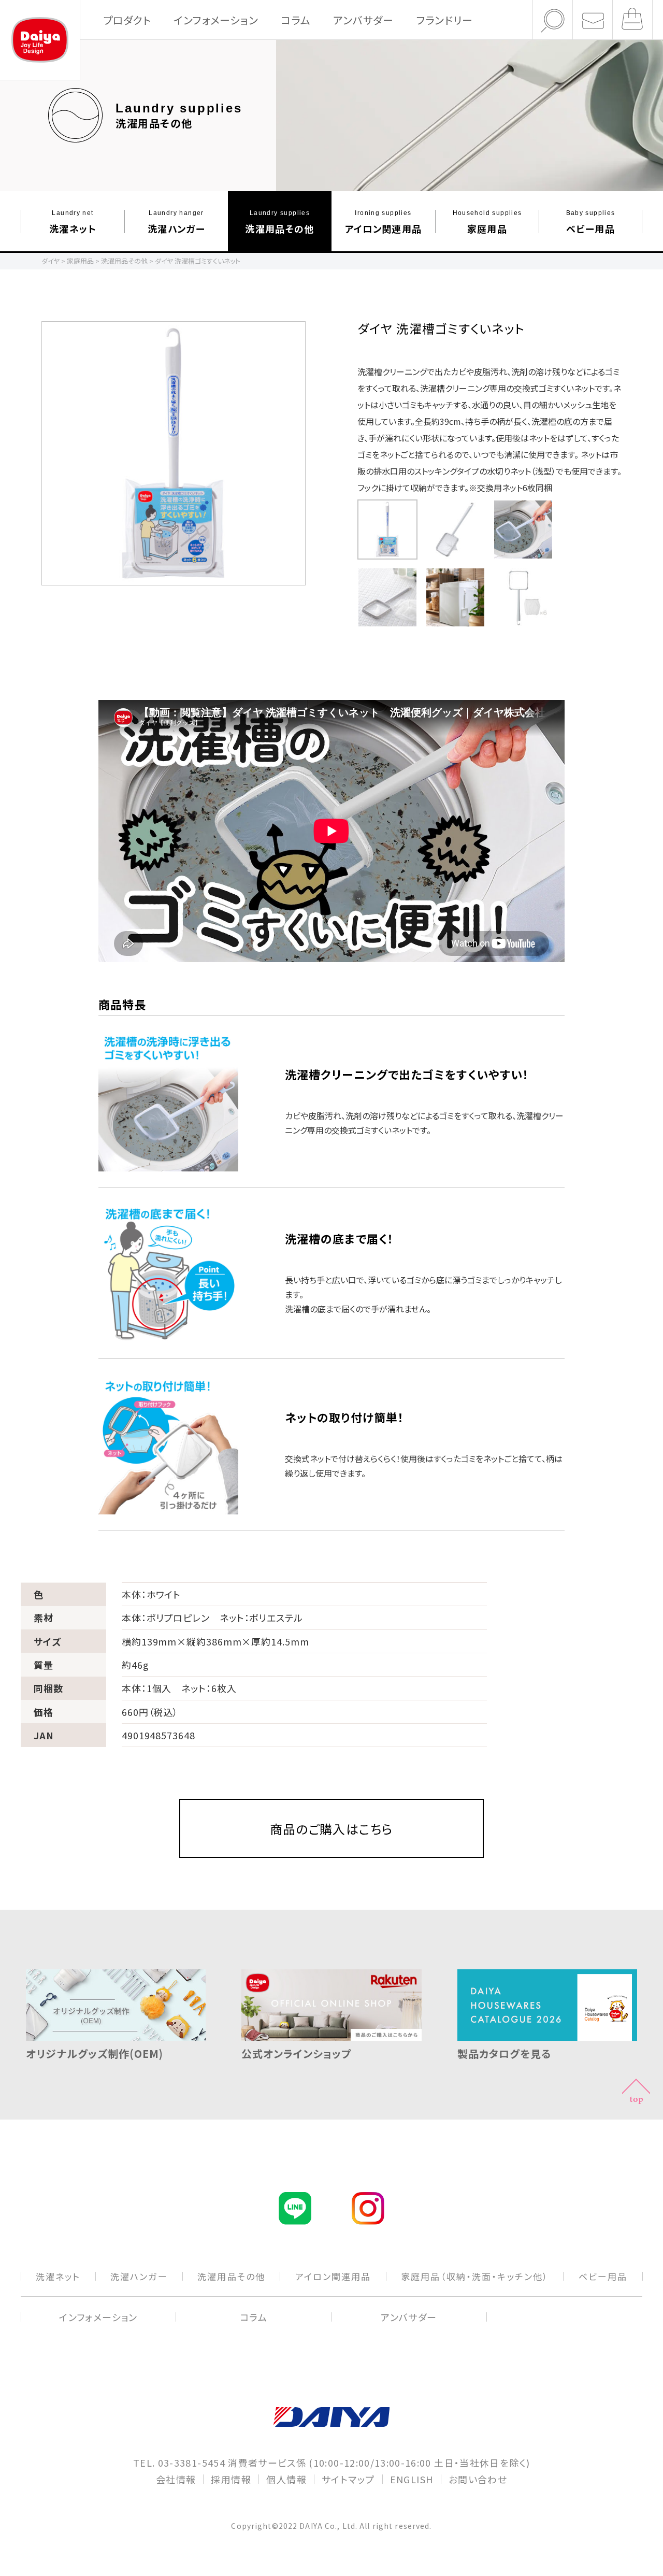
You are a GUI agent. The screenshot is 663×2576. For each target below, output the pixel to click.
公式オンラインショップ (297, 2053)
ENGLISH (412, 2479)
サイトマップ (348, 2479)
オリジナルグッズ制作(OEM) (95, 2053)
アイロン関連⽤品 (384, 221)
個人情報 (286, 2479)
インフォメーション (216, 20)
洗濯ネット (73, 221)
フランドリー (445, 20)
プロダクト (127, 20)
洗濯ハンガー (176, 221)
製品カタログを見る (504, 2053)
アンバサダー (363, 20)
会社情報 (176, 2479)
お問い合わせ (478, 2479)
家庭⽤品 (487, 221)
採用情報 (231, 2479)
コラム (296, 20)
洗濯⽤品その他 (279, 221)
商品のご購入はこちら (332, 1829)
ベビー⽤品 (591, 221)
